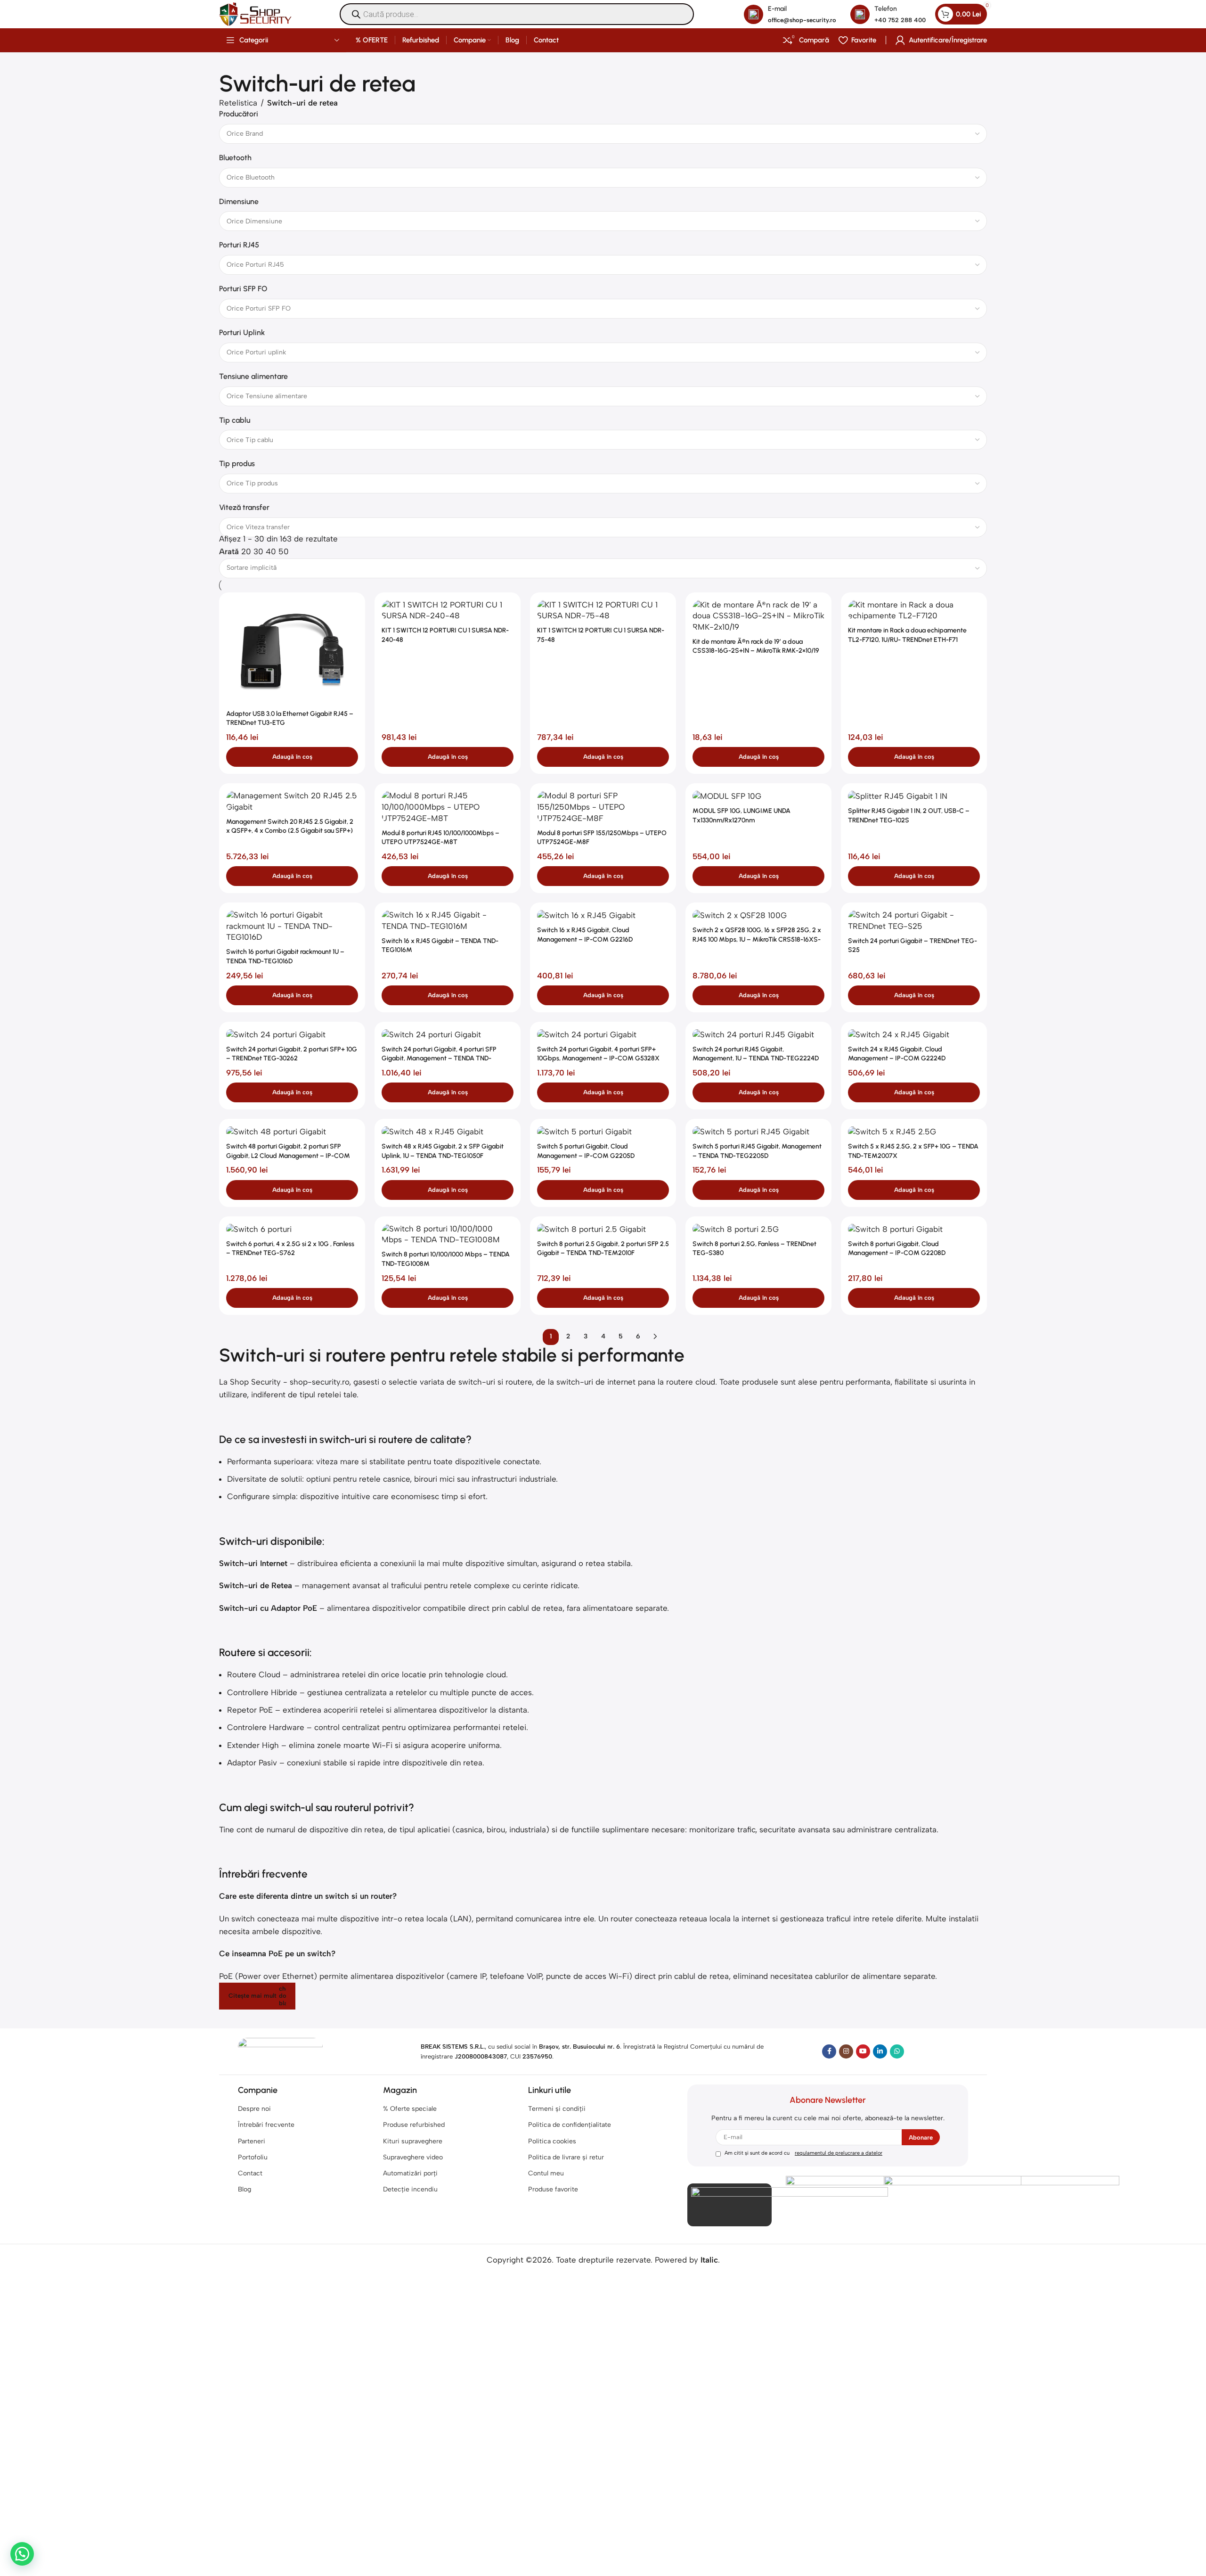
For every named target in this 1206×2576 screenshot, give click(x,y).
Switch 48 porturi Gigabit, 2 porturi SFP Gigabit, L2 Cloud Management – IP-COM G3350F (288, 1156)
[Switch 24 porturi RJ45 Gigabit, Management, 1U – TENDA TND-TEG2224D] (758, 1035)
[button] (292, 757)
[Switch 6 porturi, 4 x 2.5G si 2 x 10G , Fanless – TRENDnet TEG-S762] (292, 1229)
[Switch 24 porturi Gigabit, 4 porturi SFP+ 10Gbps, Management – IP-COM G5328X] (603, 1035)
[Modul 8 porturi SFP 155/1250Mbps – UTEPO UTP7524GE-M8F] (603, 807)
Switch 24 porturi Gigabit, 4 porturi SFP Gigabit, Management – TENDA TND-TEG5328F (439, 1058)
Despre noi (254, 2109)
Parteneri (252, 2141)
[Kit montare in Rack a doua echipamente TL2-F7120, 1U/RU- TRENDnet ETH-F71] (914, 611)
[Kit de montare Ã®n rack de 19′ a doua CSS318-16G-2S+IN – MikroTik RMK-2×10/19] (758, 616)
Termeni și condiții (557, 2109)
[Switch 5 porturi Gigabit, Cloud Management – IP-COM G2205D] (603, 1132)
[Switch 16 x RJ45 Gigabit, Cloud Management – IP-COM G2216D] (603, 915)
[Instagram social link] (846, 2051)
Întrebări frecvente (266, 2125)
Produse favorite (553, 2189)
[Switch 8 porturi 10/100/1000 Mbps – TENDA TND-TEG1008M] (448, 1235)
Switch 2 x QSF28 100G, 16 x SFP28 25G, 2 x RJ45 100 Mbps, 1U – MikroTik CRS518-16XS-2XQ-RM (757, 939)
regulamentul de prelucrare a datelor (839, 2153)
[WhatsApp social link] (897, 2051)
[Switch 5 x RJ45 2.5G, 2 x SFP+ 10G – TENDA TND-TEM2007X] (914, 1132)
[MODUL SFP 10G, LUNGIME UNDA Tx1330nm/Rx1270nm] (758, 796)
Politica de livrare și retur (566, 2157)
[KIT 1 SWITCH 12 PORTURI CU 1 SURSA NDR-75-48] (603, 611)
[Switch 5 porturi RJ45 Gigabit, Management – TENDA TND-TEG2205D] (758, 1132)
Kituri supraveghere (413, 2141)
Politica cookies (552, 2141)
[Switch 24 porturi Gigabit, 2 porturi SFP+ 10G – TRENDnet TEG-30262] (292, 1035)
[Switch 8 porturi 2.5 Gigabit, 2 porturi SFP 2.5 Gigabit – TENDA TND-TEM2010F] (603, 1229)
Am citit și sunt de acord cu (803, 2153)
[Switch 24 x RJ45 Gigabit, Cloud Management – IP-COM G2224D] (914, 1035)
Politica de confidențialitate (570, 2125)
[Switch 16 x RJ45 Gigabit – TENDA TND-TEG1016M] (448, 921)
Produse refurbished (414, 2125)
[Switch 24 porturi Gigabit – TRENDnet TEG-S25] (914, 921)
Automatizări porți (410, 2173)
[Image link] (280, 2051)
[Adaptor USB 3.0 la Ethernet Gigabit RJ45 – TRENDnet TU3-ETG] (292, 652)
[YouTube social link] (863, 2051)
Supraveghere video (413, 2157)
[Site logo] (255, 13)
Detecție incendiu (410, 2189)
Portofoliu (253, 2157)
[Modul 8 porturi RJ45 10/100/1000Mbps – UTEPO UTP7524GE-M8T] (448, 807)
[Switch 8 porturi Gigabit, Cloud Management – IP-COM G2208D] (914, 1229)
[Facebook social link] (829, 2051)
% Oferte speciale (410, 2109)
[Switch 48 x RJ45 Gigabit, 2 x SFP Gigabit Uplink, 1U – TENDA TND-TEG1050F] (448, 1132)
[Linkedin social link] (880, 2051)
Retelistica (238, 103)
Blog (244, 2189)
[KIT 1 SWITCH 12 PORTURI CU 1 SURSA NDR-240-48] (448, 611)
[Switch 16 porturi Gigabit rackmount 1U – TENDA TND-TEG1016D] (292, 926)
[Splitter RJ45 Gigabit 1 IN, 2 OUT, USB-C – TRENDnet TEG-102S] (914, 796)
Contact (250, 2173)
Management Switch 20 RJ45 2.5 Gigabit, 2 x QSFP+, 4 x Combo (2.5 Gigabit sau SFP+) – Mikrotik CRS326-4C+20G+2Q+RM (290, 831)
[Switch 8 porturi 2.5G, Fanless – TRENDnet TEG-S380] (758, 1229)
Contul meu (546, 2173)
